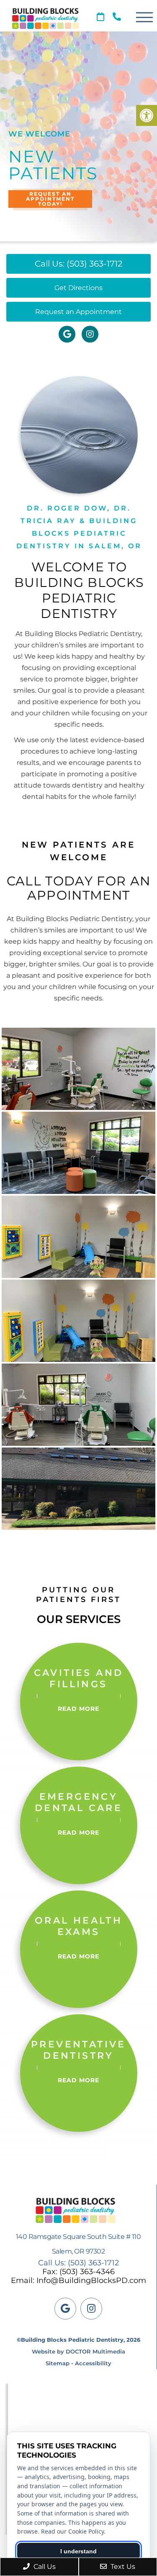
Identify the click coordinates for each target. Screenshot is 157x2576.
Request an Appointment (78, 312)
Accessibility (93, 2363)
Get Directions (78, 288)
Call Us (44, 2567)
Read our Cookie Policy (72, 2531)
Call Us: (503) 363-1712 (78, 264)
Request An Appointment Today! (50, 199)
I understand (78, 2551)
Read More (78, 1709)
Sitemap (58, 2363)
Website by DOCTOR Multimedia (78, 2351)
